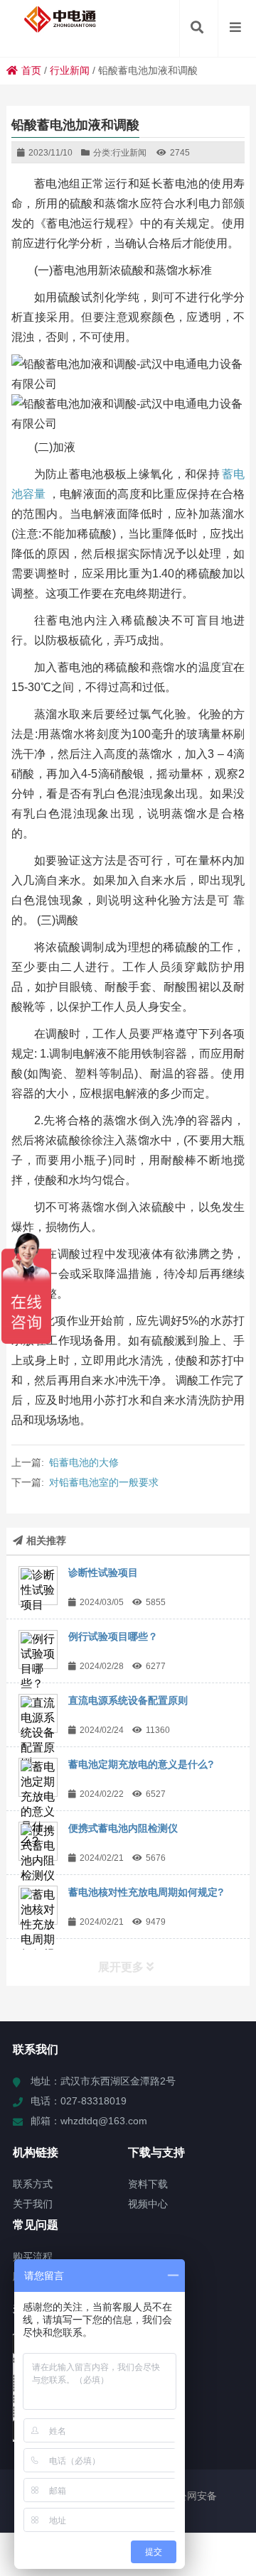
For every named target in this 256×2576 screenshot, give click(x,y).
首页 (31, 70)
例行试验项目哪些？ (113, 1636)
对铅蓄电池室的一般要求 (104, 1482)
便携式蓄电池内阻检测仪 (123, 1828)
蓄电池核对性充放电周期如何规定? (146, 1892)
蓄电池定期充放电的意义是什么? (141, 1764)
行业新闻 (70, 70)
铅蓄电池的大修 (84, 1462)
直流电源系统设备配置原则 (128, 1700)
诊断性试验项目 (103, 1572)
